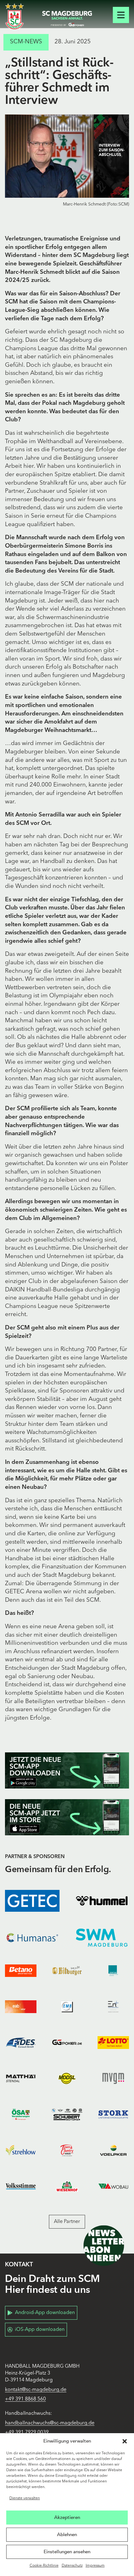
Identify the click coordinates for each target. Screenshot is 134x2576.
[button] (125, 2441)
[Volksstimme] (21, 2186)
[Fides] (21, 2043)
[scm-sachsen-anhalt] (67, 19)
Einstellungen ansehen (67, 2552)
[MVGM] (113, 2078)
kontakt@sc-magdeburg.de (36, 2390)
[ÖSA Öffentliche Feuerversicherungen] (21, 2114)
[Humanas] (32, 1938)
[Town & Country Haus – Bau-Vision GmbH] (67, 2150)
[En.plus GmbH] (113, 2007)
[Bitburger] (67, 1971)
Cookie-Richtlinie (44, 2566)
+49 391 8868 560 (25, 2399)
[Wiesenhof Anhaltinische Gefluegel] (67, 2186)
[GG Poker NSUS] (67, 2043)
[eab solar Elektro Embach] (21, 2007)
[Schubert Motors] (67, 2114)
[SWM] (102, 1938)
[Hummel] (102, 1901)
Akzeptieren (67, 2517)
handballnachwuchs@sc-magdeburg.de (50, 2423)
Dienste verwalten (25, 2498)
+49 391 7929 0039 (27, 2433)
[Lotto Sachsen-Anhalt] (113, 2043)
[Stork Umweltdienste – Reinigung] (113, 2114)
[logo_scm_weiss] (14, 16)
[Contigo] (113, 1971)
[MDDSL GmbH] (67, 2078)
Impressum (95, 2566)
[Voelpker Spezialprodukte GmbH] (113, 2150)
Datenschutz (72, 2566)
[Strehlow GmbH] (21, 2150)
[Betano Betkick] (21, 1971)
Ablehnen (67, 2535)
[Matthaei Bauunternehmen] (21, 2078)
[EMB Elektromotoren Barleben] (67, 2007)
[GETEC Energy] (32, 1901)
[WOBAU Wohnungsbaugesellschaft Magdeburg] (113, 2186)
